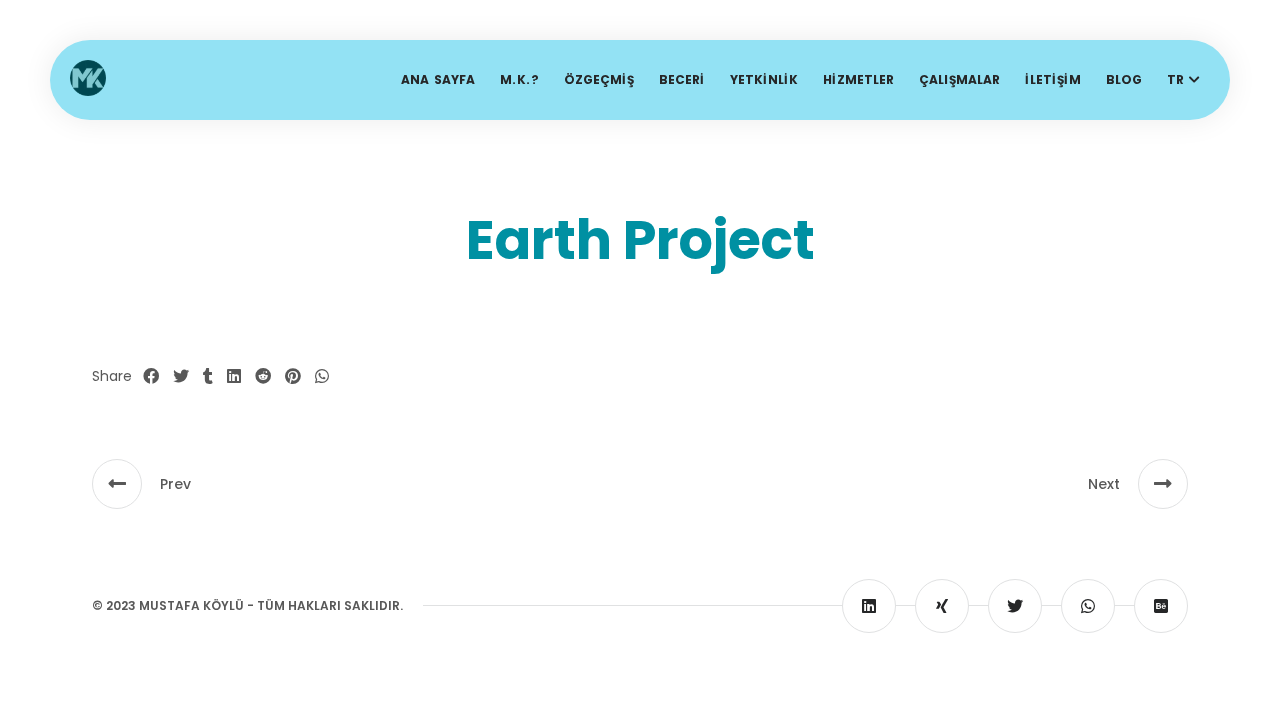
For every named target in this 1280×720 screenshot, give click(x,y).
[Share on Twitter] (181, 377)
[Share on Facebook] (151, 377)
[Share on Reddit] (263, 377)
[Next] (1163, 484)
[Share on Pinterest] (293, 377)
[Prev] (117, 484)
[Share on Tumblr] (208, 377)
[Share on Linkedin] (234, 377)
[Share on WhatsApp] (322, 377)
